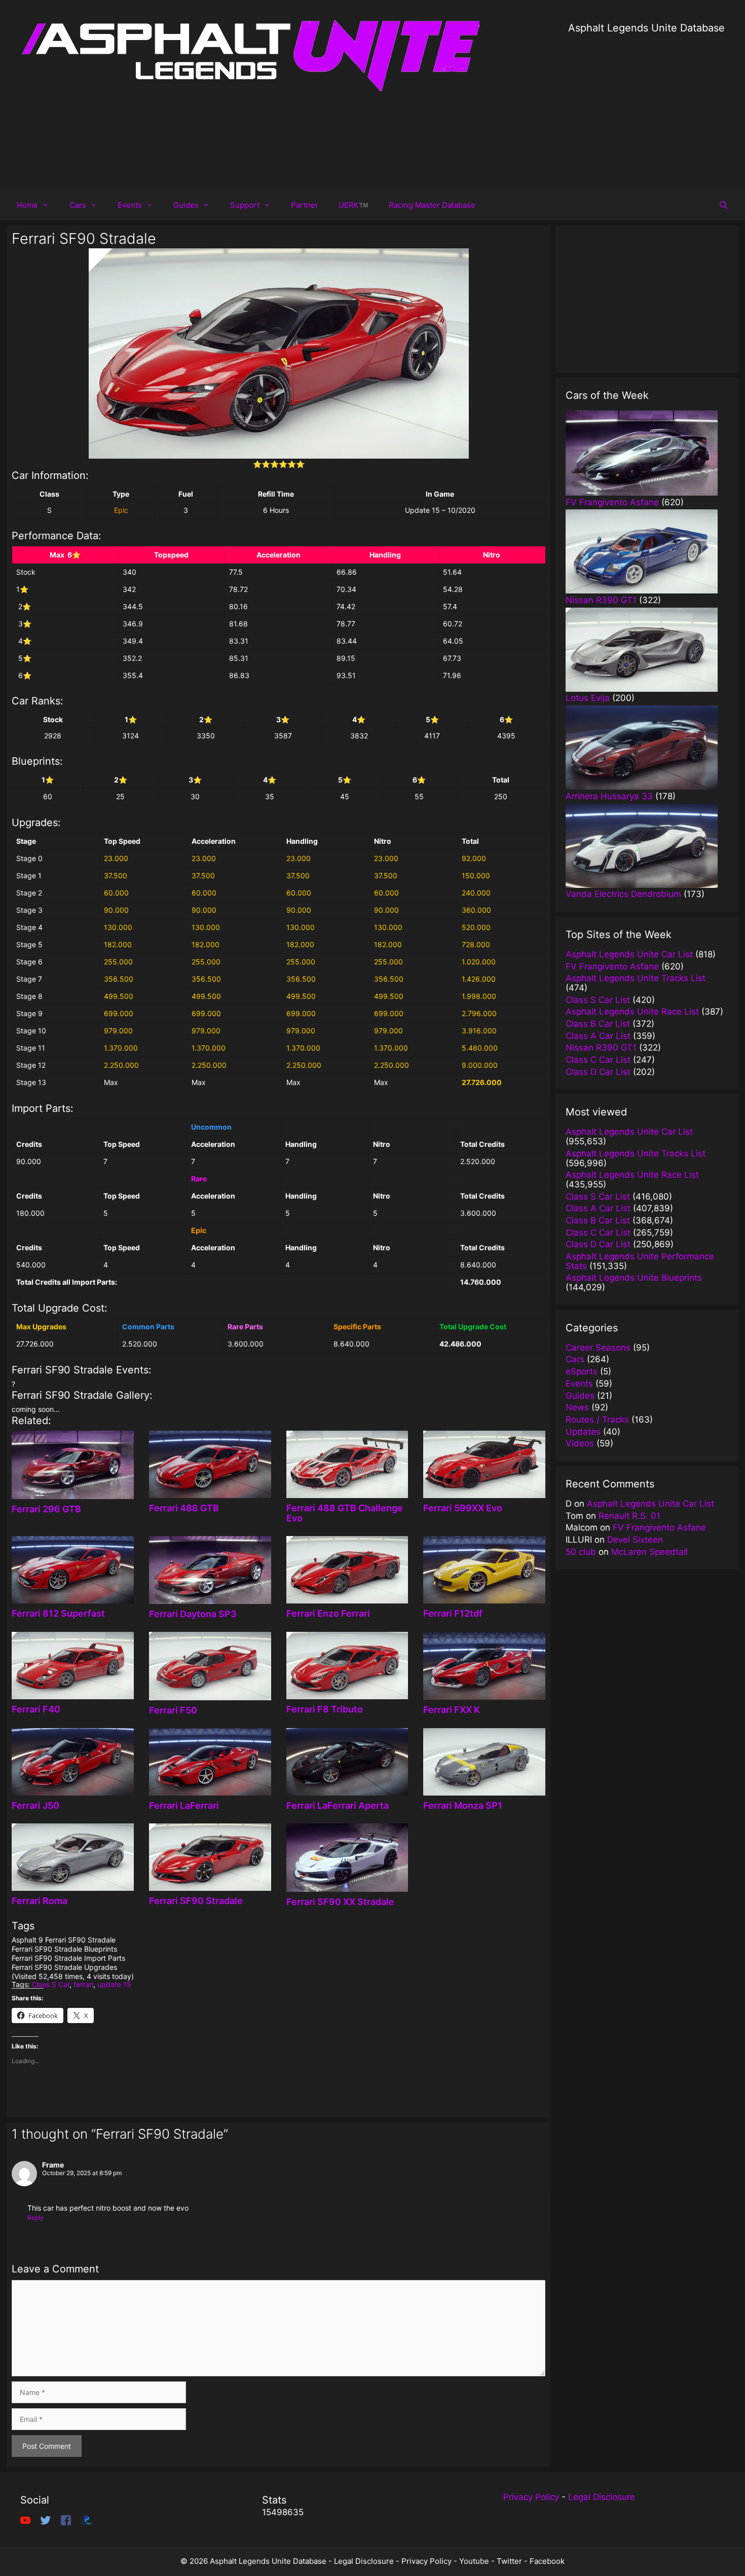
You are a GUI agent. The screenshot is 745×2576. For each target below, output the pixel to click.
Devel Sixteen (635, 1540)
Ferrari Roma (40, 1901)
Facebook (547, 2561)
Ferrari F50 (173, 1710)
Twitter (509, 2561)
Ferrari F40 (36, 1709)
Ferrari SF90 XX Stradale (340, 1902)
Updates (583, 1432)
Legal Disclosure (602, 2497)
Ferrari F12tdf (453, 1613)
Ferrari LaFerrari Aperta (338, 1805)
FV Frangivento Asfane (659, 1527)
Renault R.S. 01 (629, 1516)
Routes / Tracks (597, 1420)
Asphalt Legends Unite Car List (650, 1504)
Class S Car (51, 1984)
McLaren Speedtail (649, 1552)
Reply (35, 2217)
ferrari (83, 1984)
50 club (581, 1552)
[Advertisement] (646, 106)
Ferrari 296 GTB (46, 1509)
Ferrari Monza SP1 (463, 1805)
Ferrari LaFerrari (184, 1805)
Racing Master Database (432, 205)
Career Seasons (598, 1348)
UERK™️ (353, 205)
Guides (186, 205)
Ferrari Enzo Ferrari (328, 1613)
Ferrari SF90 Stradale (196, 1901)
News (577, 1407)
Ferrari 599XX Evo (463, 1508)
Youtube (474, 2561)
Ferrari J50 (35, 1805)
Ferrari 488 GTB (184, 1508)
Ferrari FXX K (452, 1710)
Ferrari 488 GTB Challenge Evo (345, 1513)
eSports (582, 1371)
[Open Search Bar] (723, 205)
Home (27, 205)
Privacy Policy (531, 2497)
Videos (580, 1443)
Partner (305, 205)
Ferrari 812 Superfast (58, 1613)
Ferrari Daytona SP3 (193, 1614)
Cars (78, 205)
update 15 (114, 1984)
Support (245, 205)
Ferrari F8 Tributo (325, 1709)
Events (130, 205)
